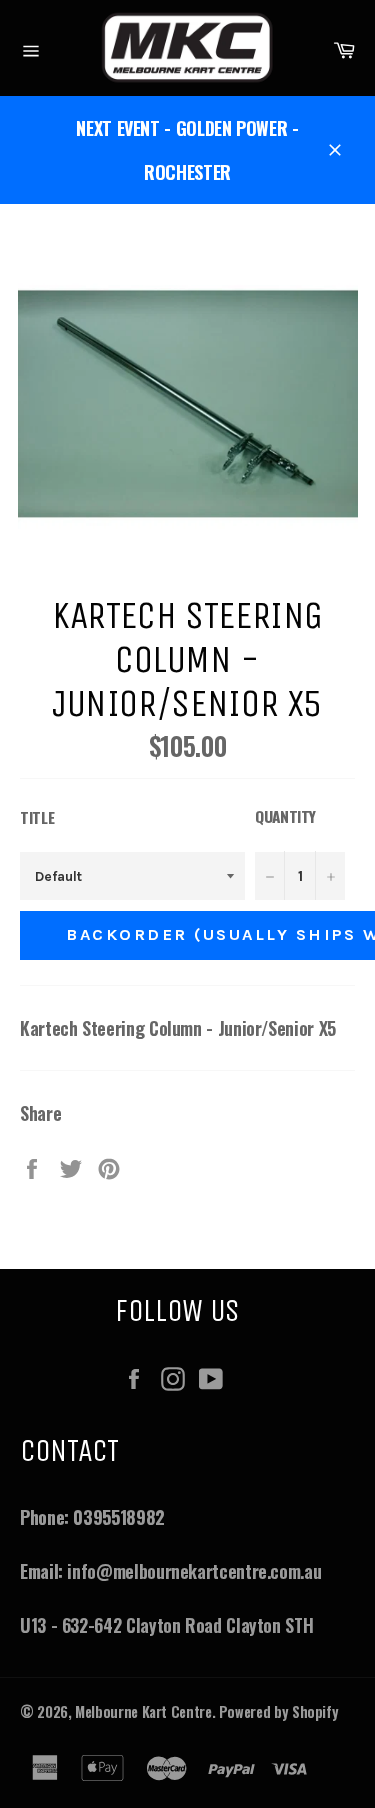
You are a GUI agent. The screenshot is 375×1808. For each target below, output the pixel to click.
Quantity (285, 816)
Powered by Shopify (279, 1711)
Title (37, 817)
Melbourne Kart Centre (143, 1711)
